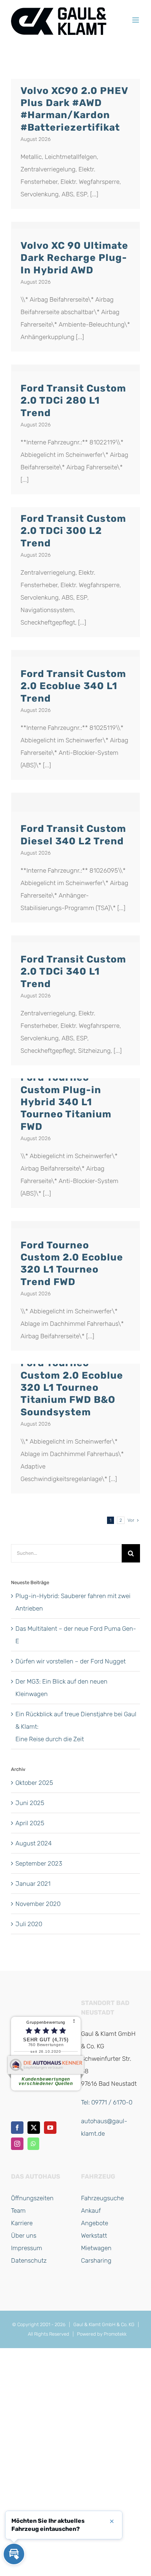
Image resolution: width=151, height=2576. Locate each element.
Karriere (22, 2223)
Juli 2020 (29, 1924)
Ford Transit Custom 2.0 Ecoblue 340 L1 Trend (73, 686)
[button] (14, 2554)
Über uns (24, 2235)
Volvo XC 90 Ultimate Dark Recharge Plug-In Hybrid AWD (74, 258)
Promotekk (115, 2334)
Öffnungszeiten (32, 2198)
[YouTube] (50, 2128)
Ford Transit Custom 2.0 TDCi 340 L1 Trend (73, 972)
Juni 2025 (30, 1803)
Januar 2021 (33, 1884)
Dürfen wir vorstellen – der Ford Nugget (71, 1661)
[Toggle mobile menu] (136, 20)
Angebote (95, 2223)
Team (18, 2211)
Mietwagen (96, 2248)
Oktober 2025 (34, 1783)
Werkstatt (94, 2235)
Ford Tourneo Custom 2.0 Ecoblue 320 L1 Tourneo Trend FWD (72, 1263)
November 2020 (38, 1904)
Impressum (27, 2248)
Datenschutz (29, 2260)
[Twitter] (34, 2128)
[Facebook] (17, 2128)
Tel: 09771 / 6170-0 (107, 2102)
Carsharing (96, 2260)
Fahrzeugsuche (102, 2198)
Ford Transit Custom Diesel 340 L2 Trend (73, 835)
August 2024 (34, 1843)
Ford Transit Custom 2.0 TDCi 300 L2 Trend (73, 531)
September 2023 (39, 1863)
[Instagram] (17, 2144)
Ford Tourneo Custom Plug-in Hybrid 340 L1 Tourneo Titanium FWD (66, 1102)
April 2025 (30, 1823)
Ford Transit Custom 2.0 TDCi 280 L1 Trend (73, 401)
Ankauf (91, 2211)
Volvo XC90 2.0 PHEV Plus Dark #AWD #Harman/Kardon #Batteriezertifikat (74, 109)
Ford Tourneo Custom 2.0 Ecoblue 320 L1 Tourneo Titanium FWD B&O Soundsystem (72, 1387)
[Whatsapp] (33, 2144)
